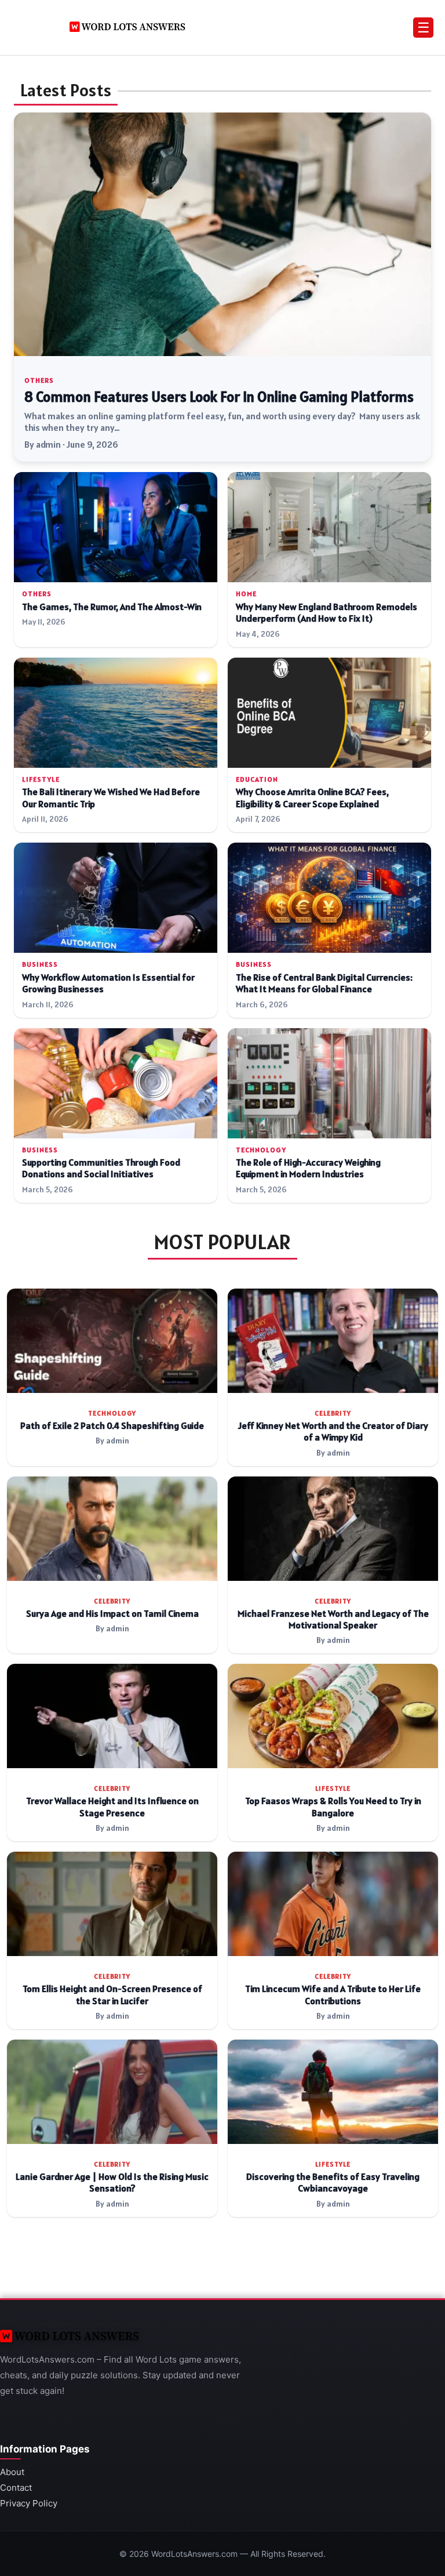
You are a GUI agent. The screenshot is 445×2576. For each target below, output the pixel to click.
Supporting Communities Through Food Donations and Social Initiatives (101, 1168)
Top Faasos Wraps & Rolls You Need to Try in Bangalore (333, 1807)
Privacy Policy (29, 2503)
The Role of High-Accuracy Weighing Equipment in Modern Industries (308, 1168)
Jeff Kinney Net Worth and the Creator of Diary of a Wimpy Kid (333, 1432)
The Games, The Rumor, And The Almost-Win (112, 607)
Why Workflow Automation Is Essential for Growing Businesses (108, 983)
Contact (16, 2488)
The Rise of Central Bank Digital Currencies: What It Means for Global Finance (324, 983)
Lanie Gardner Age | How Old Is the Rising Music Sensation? (112, 2183)
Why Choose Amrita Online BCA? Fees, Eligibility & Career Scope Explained (312, 798)
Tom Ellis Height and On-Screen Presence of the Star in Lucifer (112, 1995)
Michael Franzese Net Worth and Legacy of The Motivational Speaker (333, 1619)
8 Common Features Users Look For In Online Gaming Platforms (219, 397)
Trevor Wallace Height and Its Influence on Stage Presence (112, 1807)
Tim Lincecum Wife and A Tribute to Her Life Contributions (333, 1995)
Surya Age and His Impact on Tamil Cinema (112, 1614)
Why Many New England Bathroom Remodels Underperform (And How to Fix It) (327, 613)
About (12, 2472)
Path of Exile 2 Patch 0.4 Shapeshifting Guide (112, 1426)
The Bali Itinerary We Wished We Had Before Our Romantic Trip (111, 798)
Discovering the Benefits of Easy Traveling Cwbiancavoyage (333, 2183)
